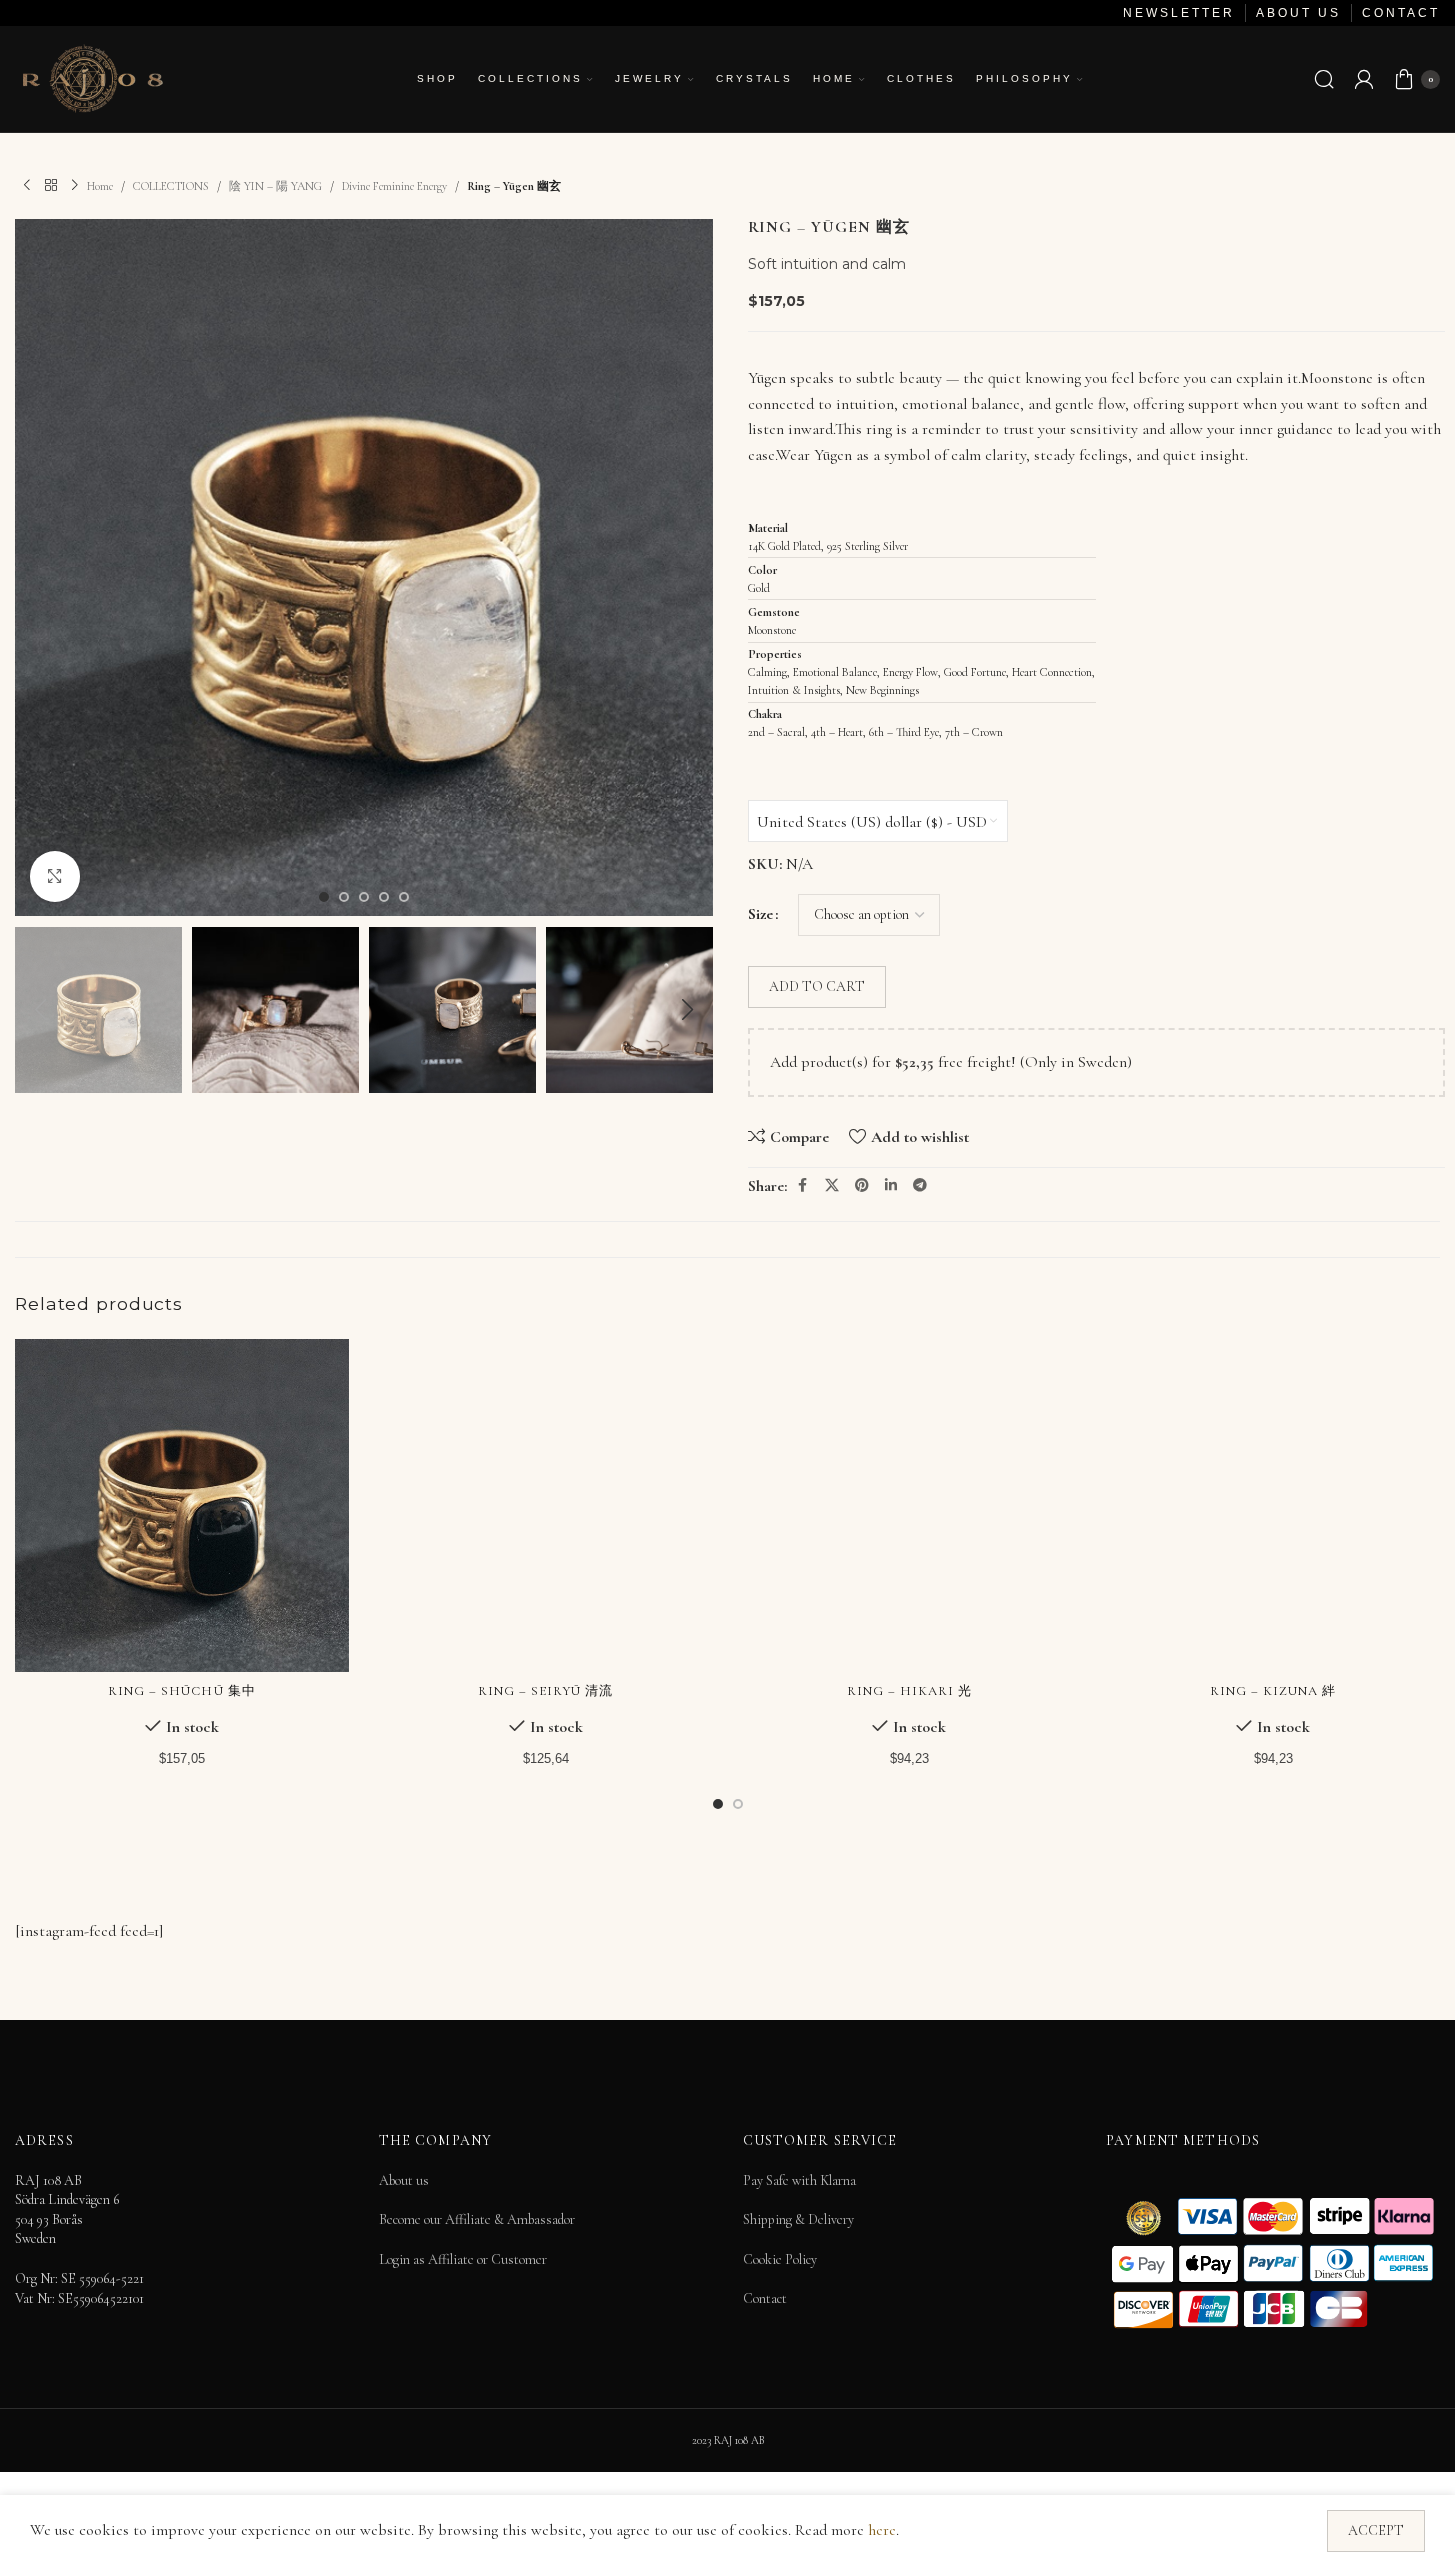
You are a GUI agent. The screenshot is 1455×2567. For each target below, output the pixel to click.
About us (404, 2180)
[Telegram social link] (920, 1186)
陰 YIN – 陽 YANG (275, 186)
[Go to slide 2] (344, 897)
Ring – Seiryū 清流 (546, 1691)
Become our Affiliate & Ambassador (477, 2219)
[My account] (1364, 79)
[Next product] (75, 186)
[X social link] (832, 1186)
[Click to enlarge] (55, 876)
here (882, 2530)
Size (760, 914)
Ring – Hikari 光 (910, 1691)
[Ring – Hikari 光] (910, 1506)
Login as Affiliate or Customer (463, 2259)
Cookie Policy (780, 2259)
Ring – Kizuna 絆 (1273, 1691)
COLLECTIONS (171, 186)
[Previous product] (27, 186)
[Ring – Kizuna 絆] (1273, 1506)
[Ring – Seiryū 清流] (546, 1506)
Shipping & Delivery (798, 2219)
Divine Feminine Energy (394, 186)
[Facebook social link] (803, 1186)
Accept (1376, 2530)
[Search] (1324, 79)
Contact (765, 2298)
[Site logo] (91, 77)
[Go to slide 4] (384, 897)
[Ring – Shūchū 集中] (182, 1506)
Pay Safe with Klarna (799, 2180)
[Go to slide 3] (364, 897)
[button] (40, 1010)
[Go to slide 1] (324, 897)
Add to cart (817, 986)
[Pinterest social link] (862, 1186)
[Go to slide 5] (404, 897)
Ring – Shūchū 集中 (182, 1691)
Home (100, 186)
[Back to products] (51, 186)
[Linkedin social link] (891, 1186)
